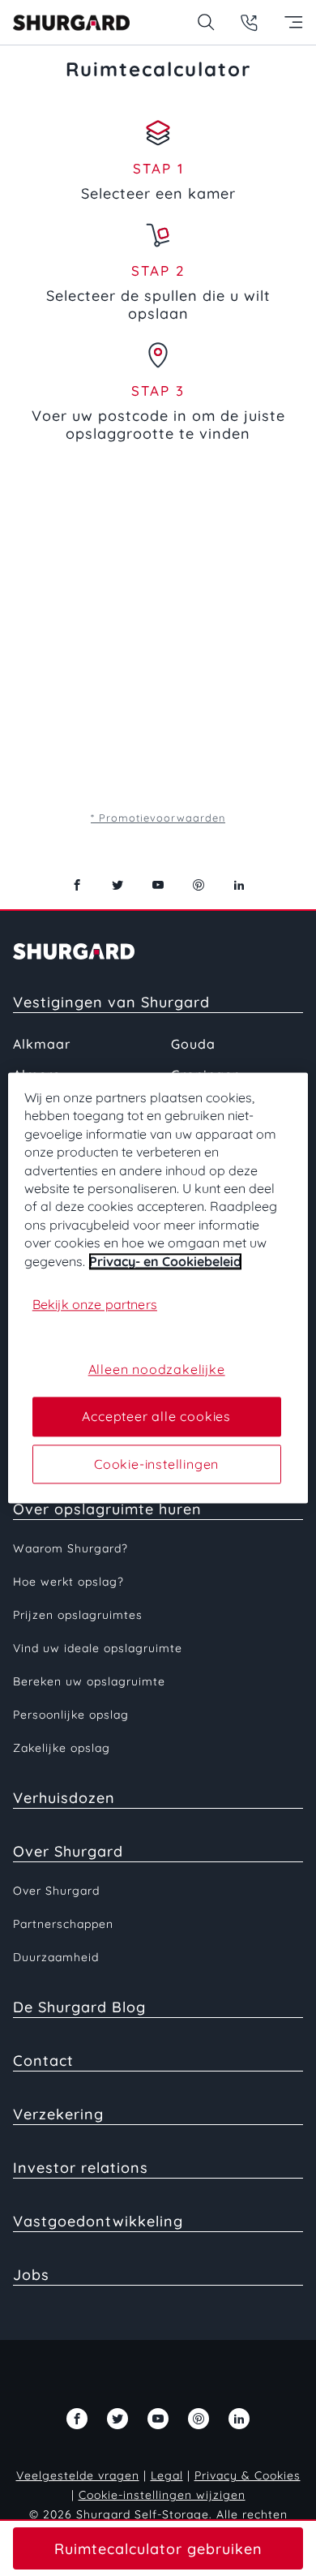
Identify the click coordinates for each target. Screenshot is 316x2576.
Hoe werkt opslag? (68, 1582)
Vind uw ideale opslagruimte (98, 1648)
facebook (77, 885)
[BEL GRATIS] (249, 22)
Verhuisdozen (64, 1798)
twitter (117, 885)
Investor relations (81, 2168)
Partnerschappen (63, 1924)
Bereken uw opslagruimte (89, 1681)
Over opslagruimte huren (107, 1509)
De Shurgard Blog (79, 2007)
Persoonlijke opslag (71, 1715)
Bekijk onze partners (95, 1304)
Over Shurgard (68, 1851)
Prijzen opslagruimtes (78, 1615)
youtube (158, 885)
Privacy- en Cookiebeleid (165, 1261)
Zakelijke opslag (62, 1748)
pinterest (199, 885)
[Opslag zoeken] (205, 22)
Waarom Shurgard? (70, 1548)
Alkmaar (42, 1044)
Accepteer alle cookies (156, 1417)
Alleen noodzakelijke (157, 1369)
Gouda (193, 1044)
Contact (43, 2061)
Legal (167, 2475)
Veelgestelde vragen (78, 2475)
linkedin (239, 885)
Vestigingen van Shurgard (111, 1002)
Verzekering (58, 2114)
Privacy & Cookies (248, 2475)
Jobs (31, 2275)
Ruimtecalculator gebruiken (158, 2549)
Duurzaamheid (56, 1957)
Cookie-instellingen (156, 1464)
